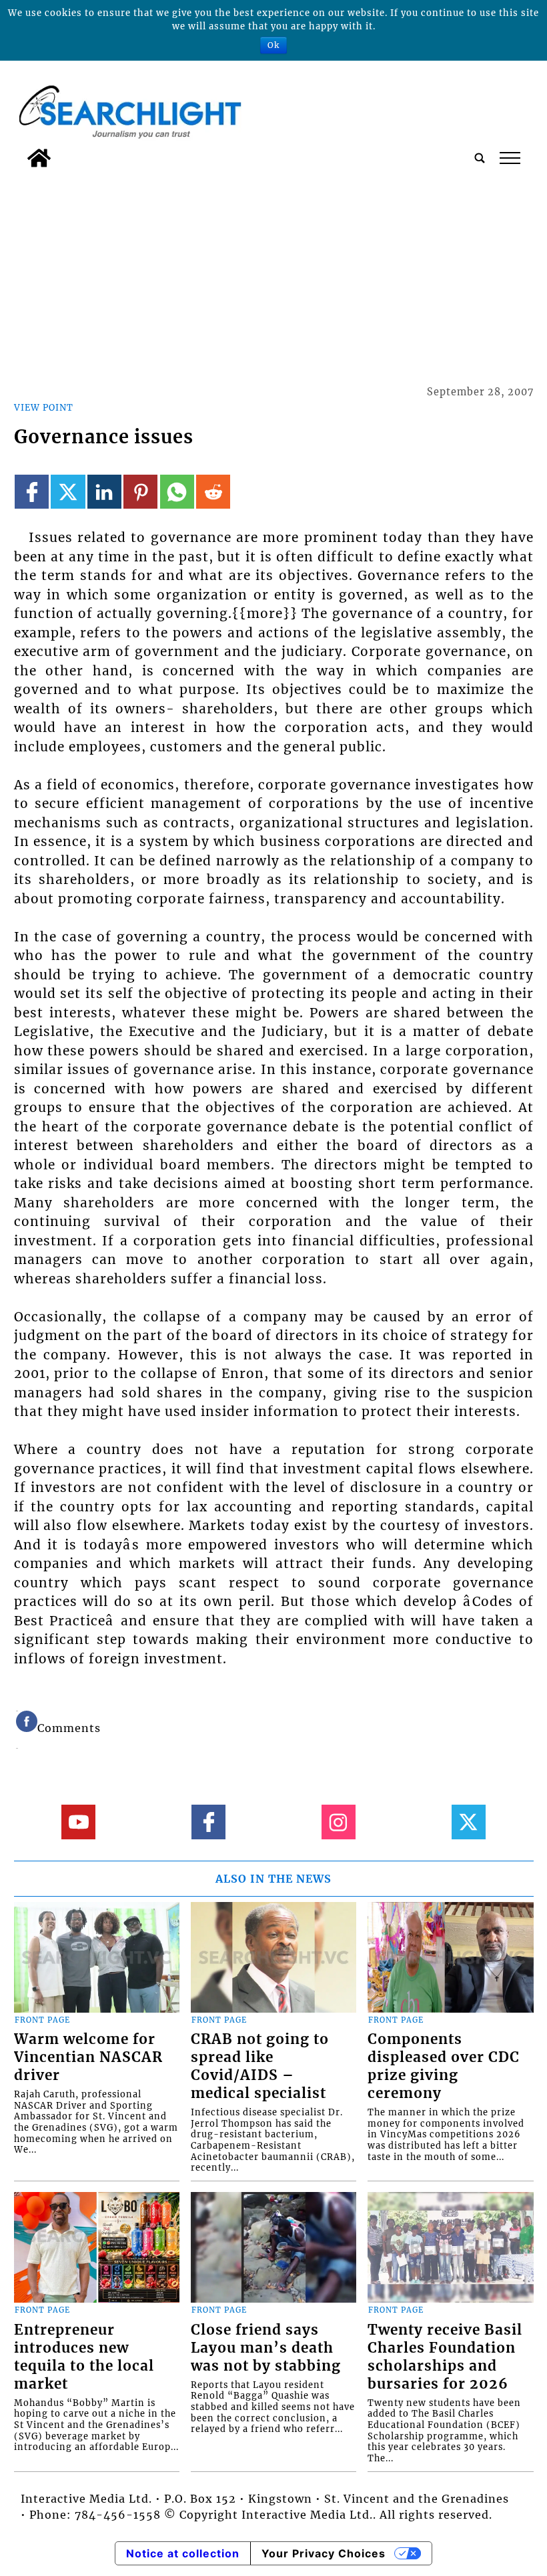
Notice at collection (183, 2553)
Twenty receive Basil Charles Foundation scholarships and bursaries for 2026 (445, 2357)
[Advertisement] (274, 274)
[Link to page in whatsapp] (177, 492)
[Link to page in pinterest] (140, 492)
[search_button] (480, 158)
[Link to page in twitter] (68, 492)
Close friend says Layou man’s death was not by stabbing (266, 2348)
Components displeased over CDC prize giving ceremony (444, 2066)
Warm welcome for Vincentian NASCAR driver (88, 2057)
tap (509, 158)
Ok (273, 45)
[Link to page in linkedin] (104, 492)
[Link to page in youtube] (78, 1822)
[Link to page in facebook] (32, 492)
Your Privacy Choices (324, 2553)
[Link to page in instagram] (339, 1822)
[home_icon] (39, 158)
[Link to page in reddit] (213, 492)
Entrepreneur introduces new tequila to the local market (84, 2357)
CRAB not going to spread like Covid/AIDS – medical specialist (260, 2066)
